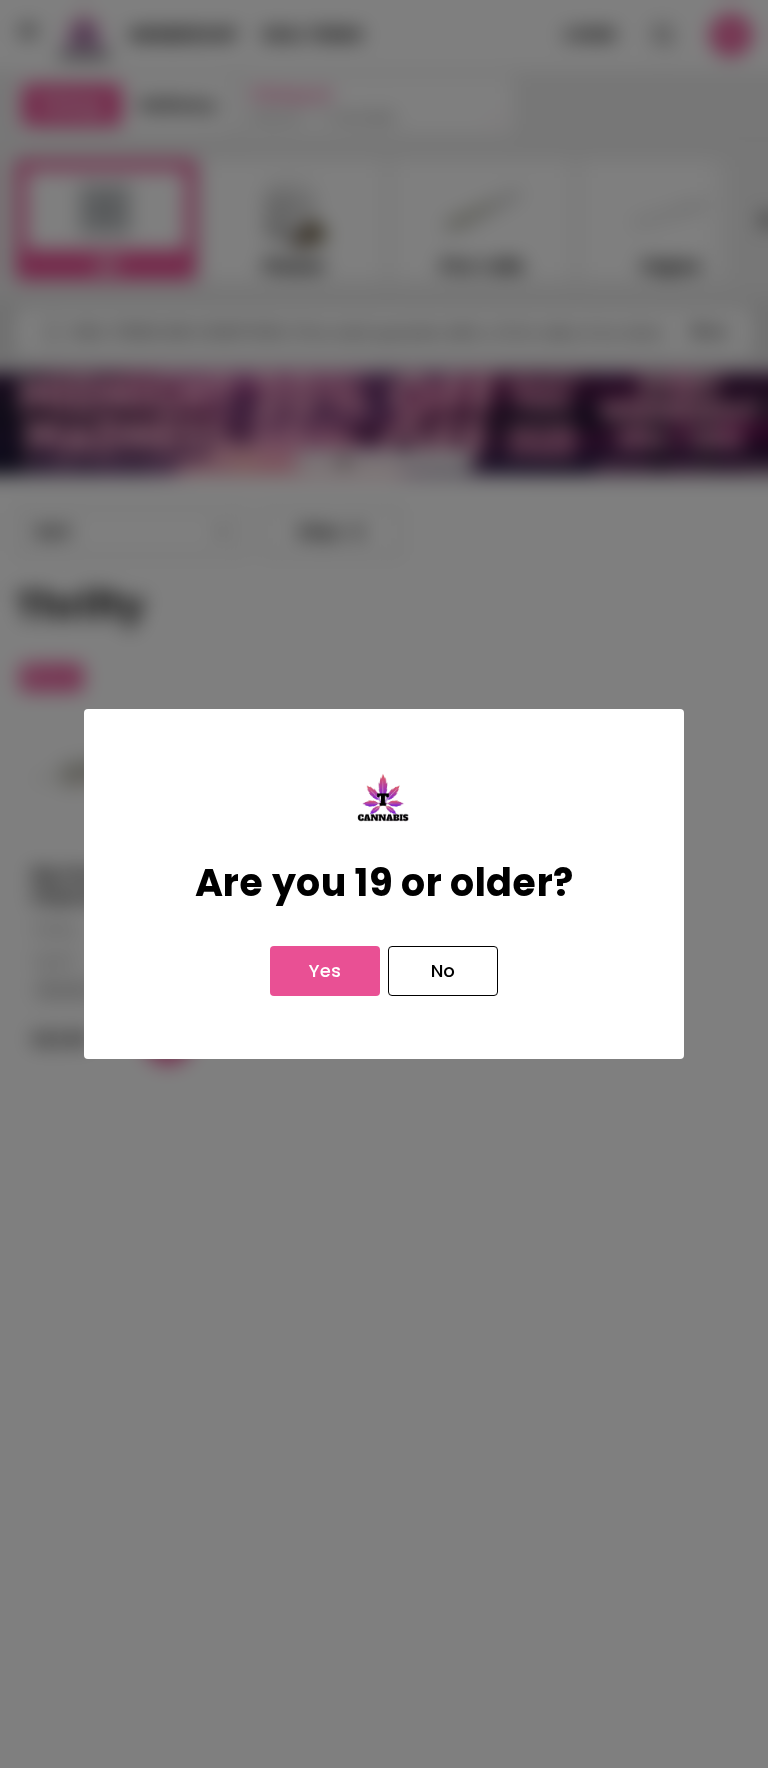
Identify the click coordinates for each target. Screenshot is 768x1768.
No (443, 970)
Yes (325, 970)
